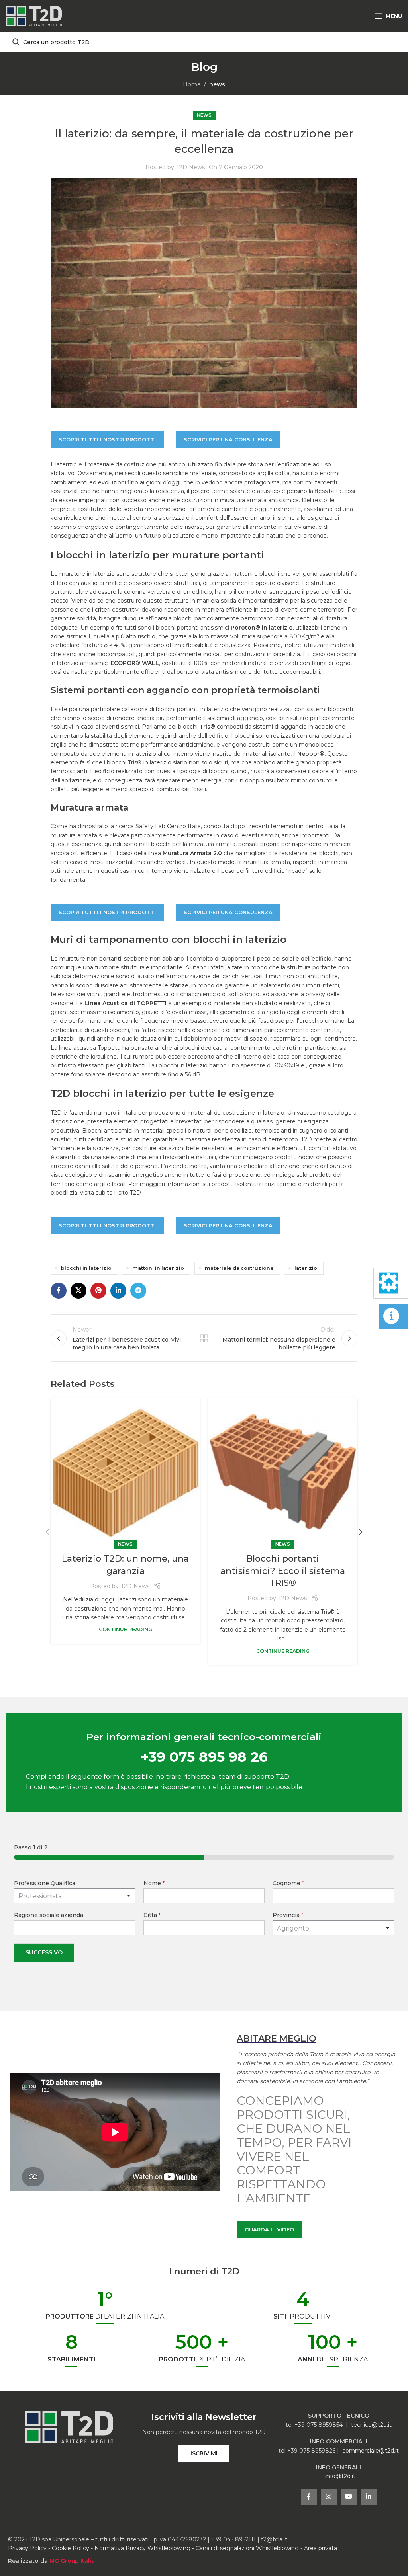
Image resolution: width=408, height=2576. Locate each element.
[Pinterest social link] (98, 1291)
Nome (154, 1883)
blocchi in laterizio (86, 1268)
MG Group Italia (72, 2561)
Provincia (288, 1915)
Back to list (204, 1338)
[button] (47, 1532)
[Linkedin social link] (118, 1291)
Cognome (288, 1883)
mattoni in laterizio (158, 1268)
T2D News (190, 167)
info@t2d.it (340, 2476)
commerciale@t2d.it (371, 2451)
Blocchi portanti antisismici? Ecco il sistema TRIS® (283, 1571)
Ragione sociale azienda (49, 1915)
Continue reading (126, 1629)
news (217, 84)
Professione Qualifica (45, 1883)
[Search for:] (204, 42)
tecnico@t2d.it (371, 2425)
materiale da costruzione (239, 1268)
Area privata (321, 2548)
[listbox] (75, 1896)
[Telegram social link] (138, 1291)
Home (192, 84)
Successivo (44, 1952)
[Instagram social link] (329, 2497)
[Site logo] (34, 16)
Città (152, 1915)
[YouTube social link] (349, 2497)
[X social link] (78, 1291)
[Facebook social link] (59, 1291)
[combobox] (333, 1928)
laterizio (306, 1268)
